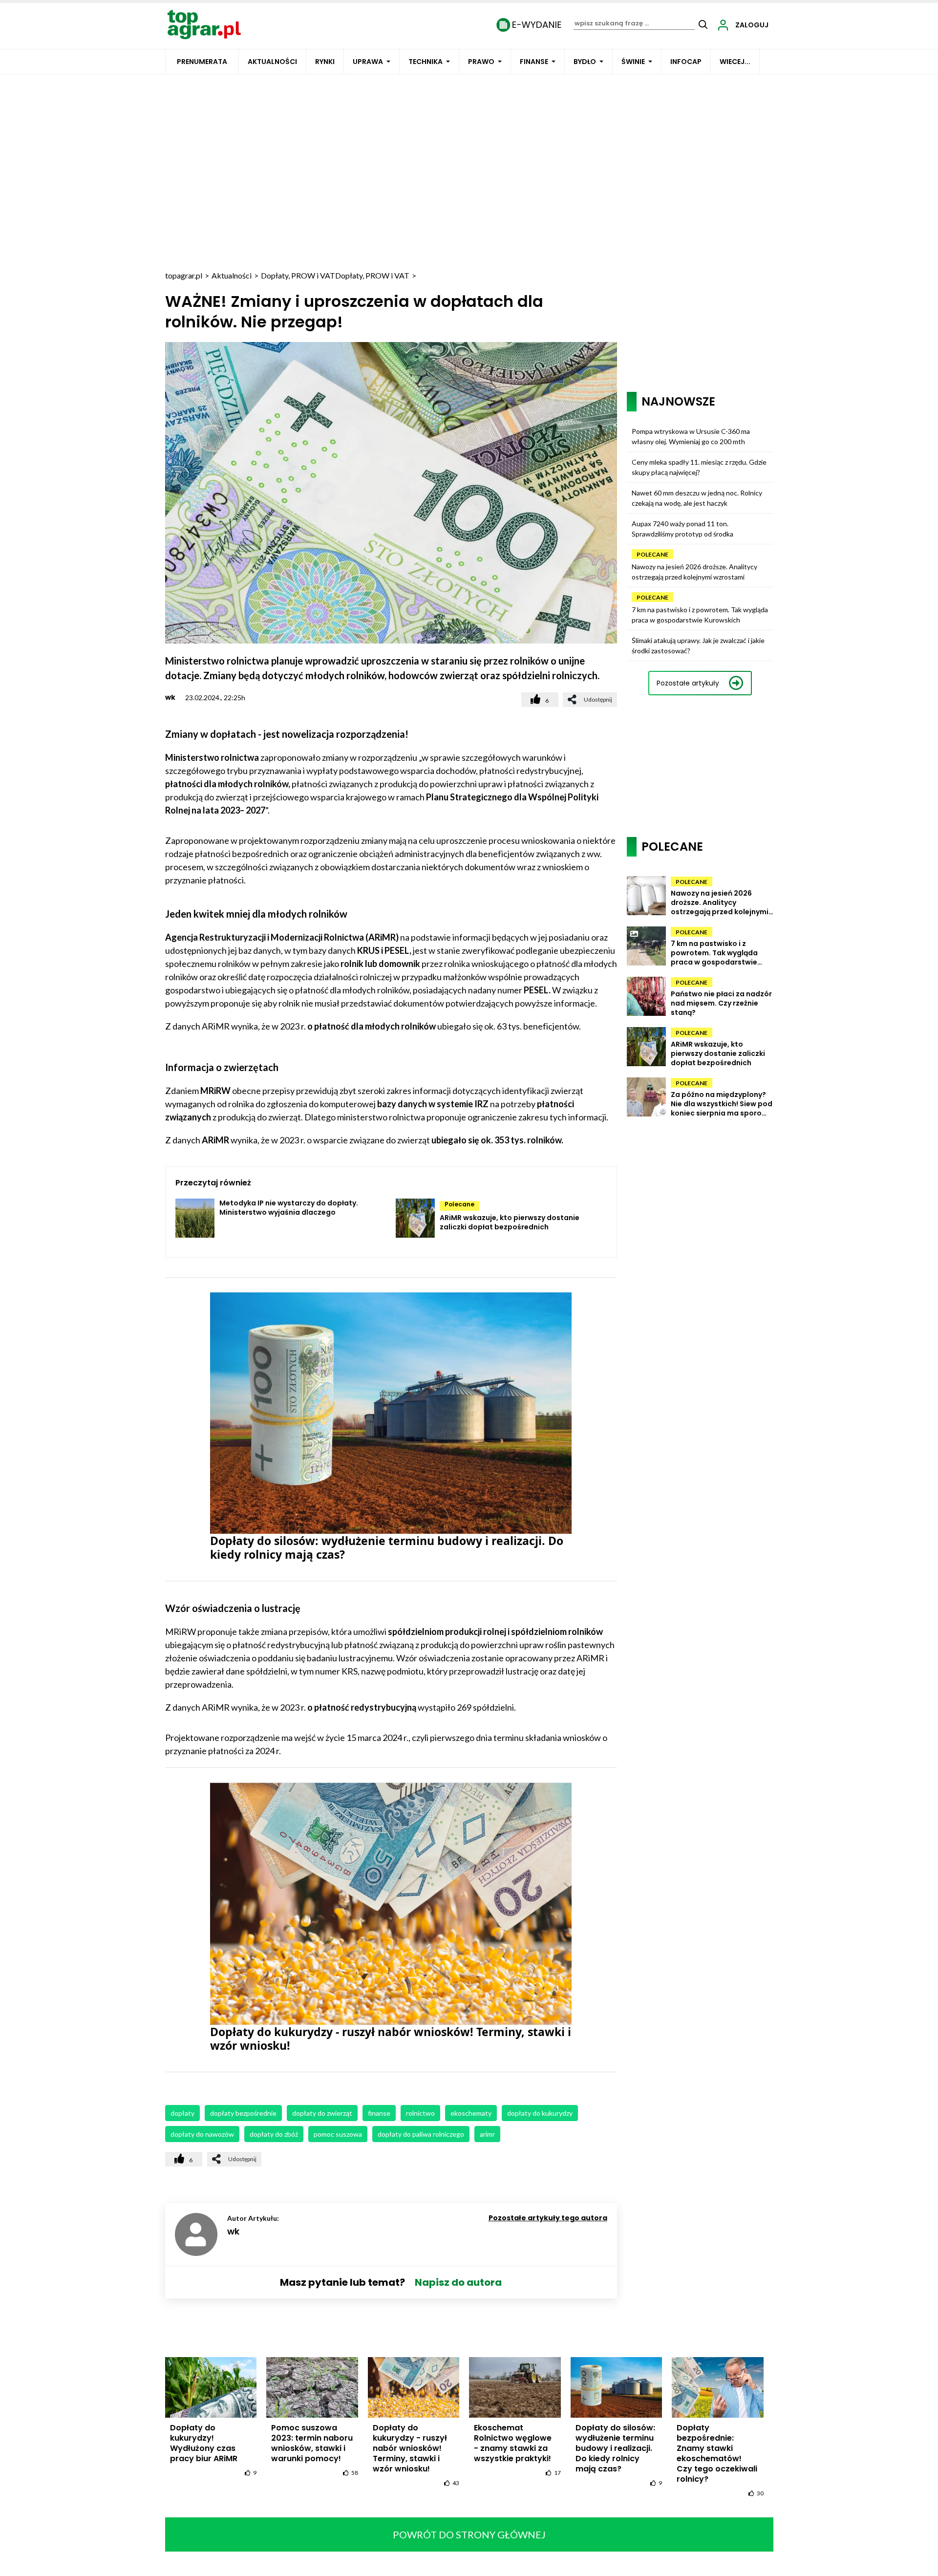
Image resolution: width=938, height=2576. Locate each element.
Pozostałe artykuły (688, 683)
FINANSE (379, 2113)
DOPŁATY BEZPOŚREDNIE (243, 2113)
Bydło (585, 62)
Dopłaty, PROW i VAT (298, 275)
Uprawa (368, 62)
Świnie (633, 62)
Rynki (325, 62)
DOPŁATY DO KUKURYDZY (540, 2113)
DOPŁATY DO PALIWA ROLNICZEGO (421, 2134)
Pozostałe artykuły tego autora (548, 2218)
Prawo (481, 62)
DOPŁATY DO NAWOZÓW (202, 2134)
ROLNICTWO (420, 2113)
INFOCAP (686, 62)
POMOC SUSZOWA (338, 2134)
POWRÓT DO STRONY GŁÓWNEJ (469, 2534)
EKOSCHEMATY (471, 2113)
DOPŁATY (182, 2113)
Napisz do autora (458, 2282)
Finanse (534, 62)
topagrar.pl (184, 275)
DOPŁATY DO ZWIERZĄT (322, 2113)
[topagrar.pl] (204, 24)
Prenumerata (202, 62)
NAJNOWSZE (678, 401)
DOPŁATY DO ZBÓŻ (274, 2134)
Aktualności (272, 62)
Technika (426, 62)
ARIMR (487, 2134)
